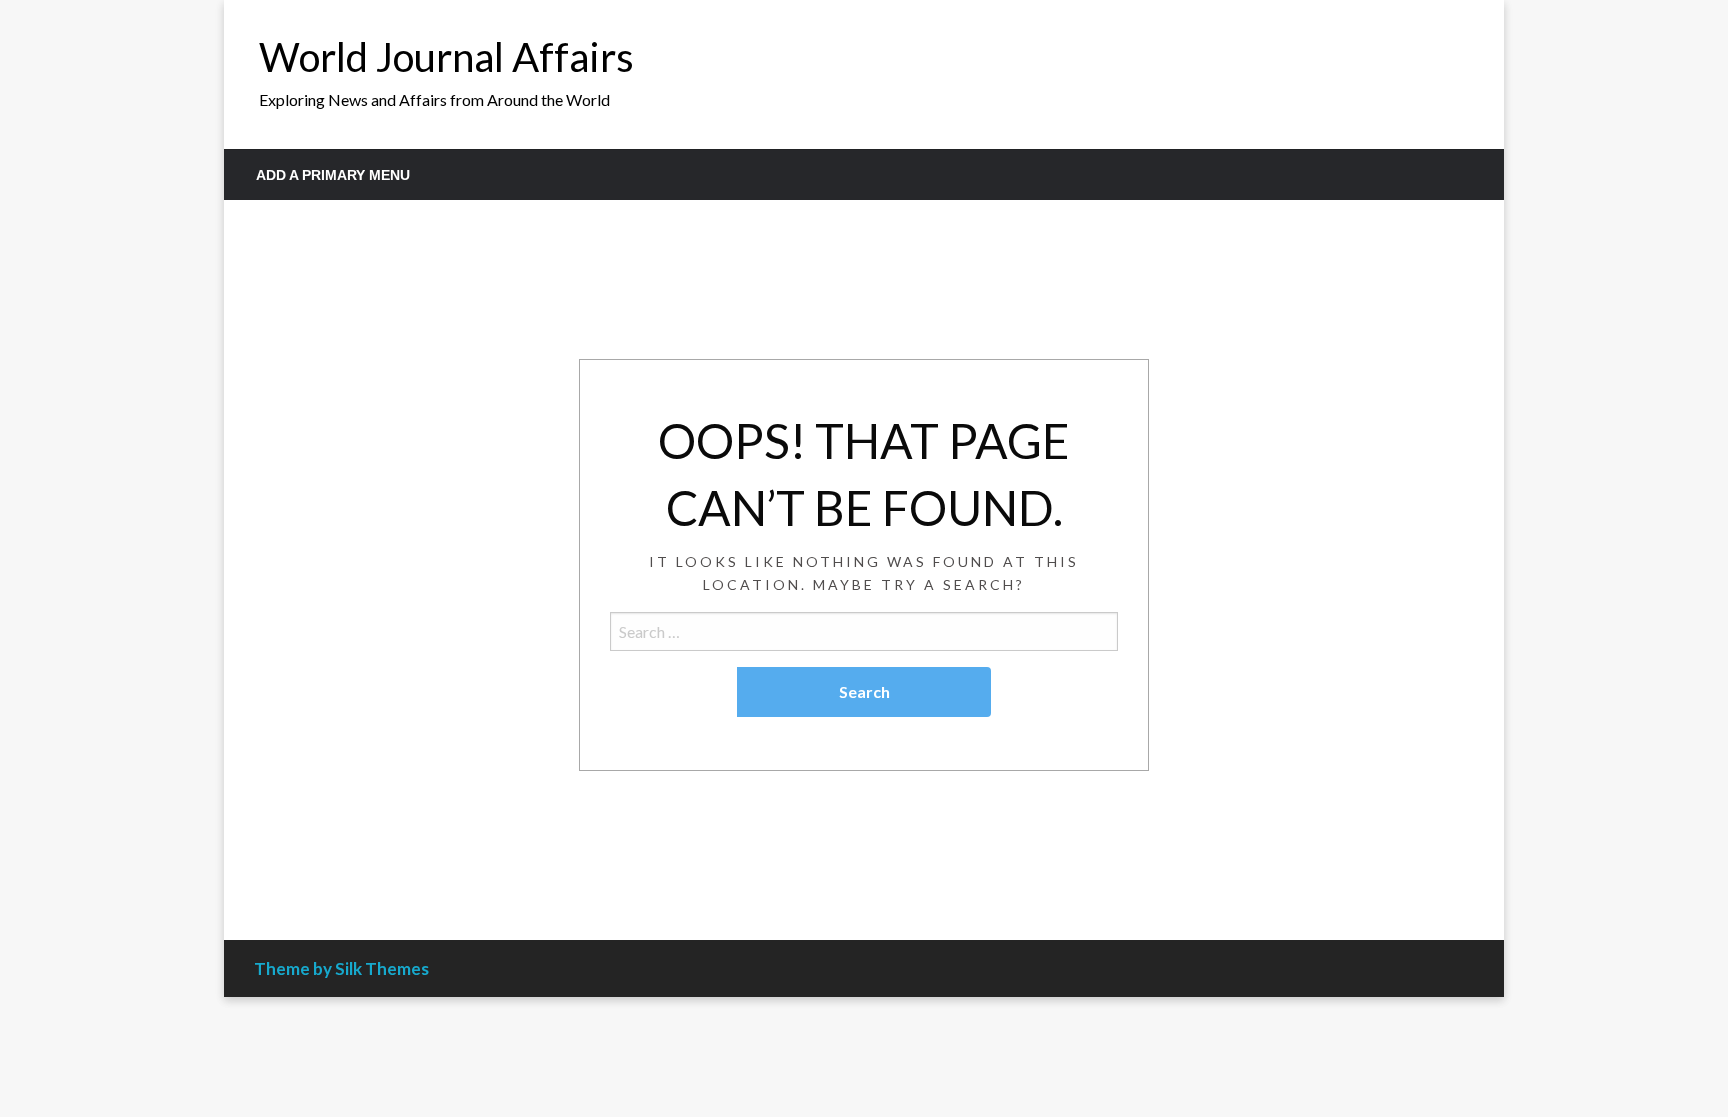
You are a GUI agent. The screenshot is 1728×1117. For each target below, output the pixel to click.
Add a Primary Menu (333, 175)
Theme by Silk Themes (341, 968)
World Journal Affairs (446, 57)
